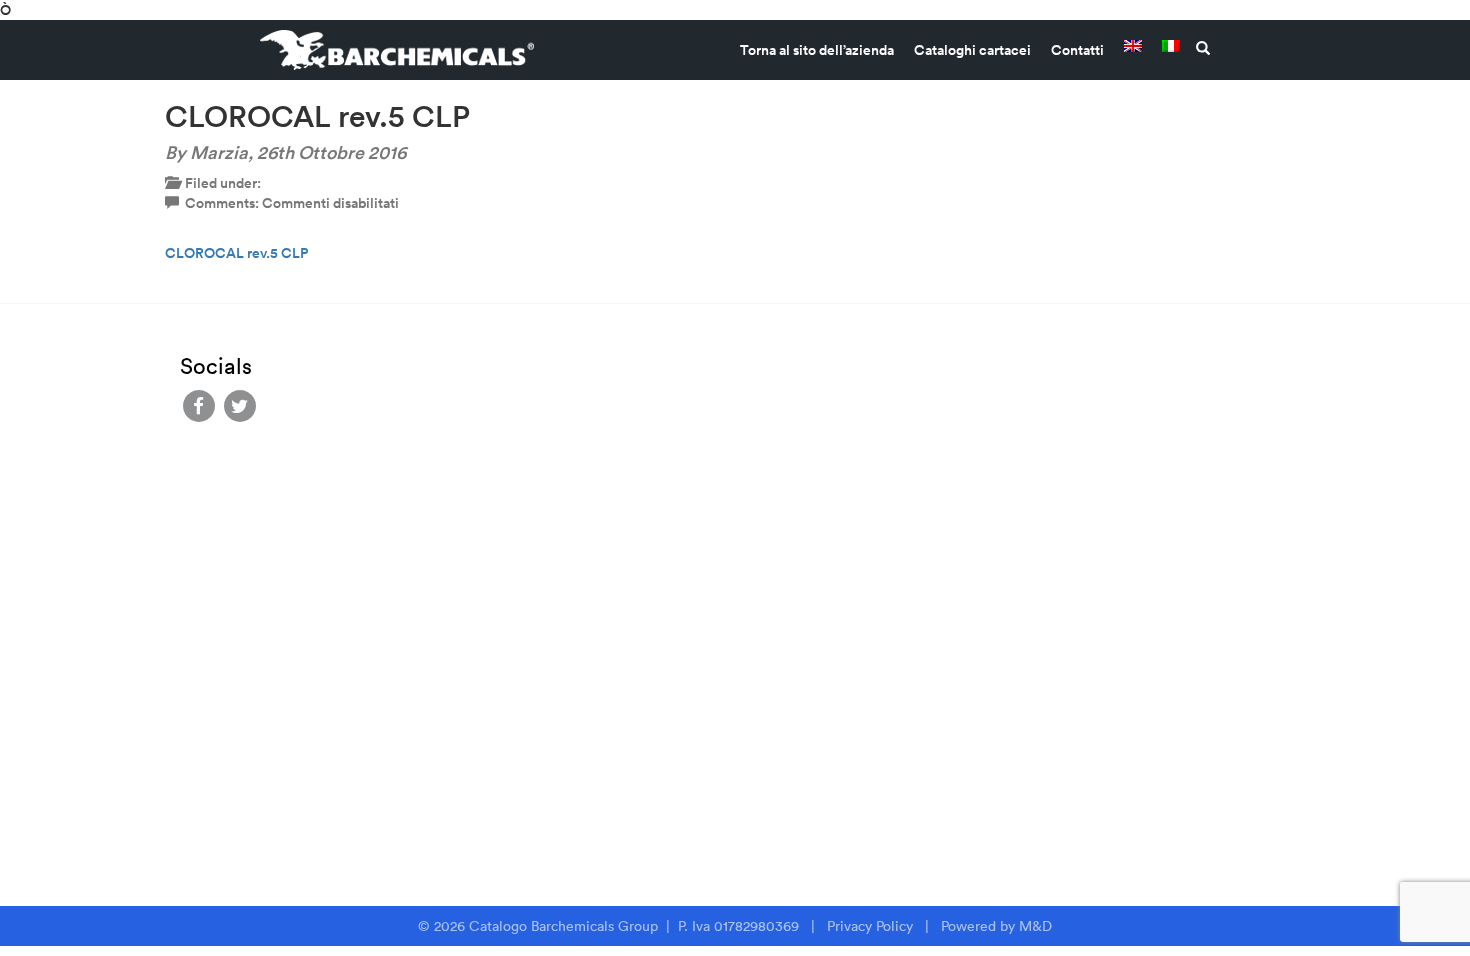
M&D (1035, 926)
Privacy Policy (870, 926)
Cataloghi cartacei (972, 50)
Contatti (1077, 50)
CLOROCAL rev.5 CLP (236, 253)
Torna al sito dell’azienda (817, 50)
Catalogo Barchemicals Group (565, 926)
